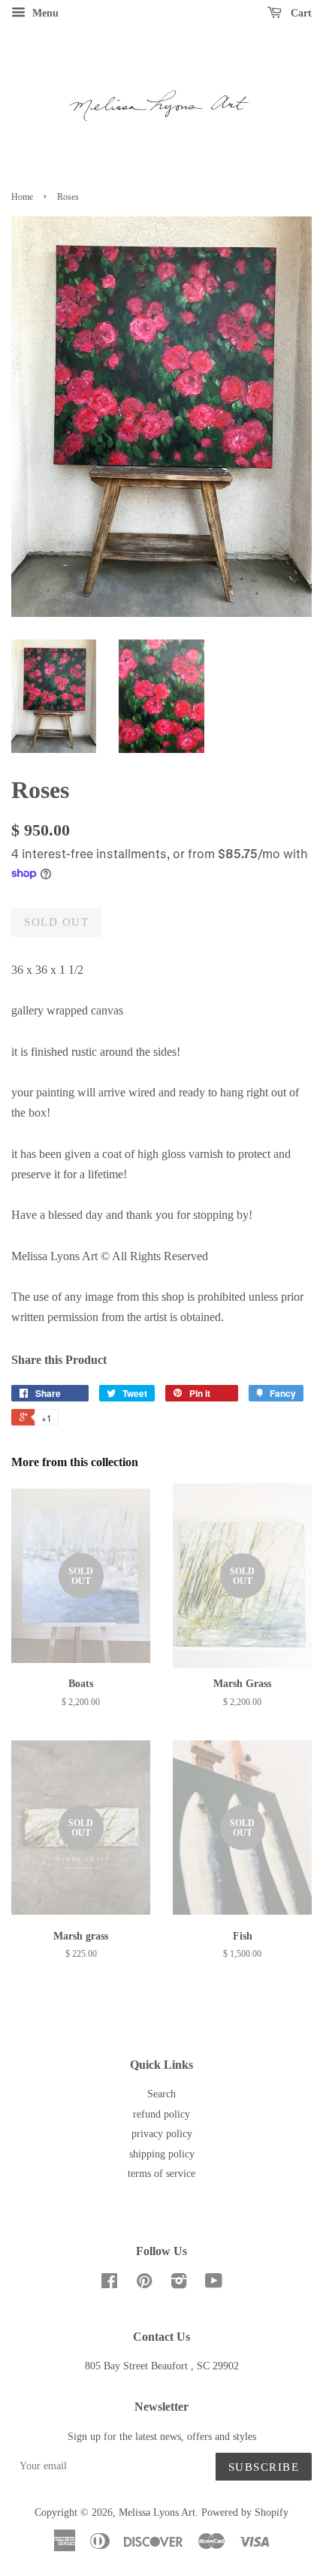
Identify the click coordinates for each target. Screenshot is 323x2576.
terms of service (161, 2174)
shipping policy (162, 2154)
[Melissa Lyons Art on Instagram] (179, 2284)
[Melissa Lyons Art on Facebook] (109, 2284)
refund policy (161, 2114)
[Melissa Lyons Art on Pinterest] (144, 2284)
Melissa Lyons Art (157, 2513)
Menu (44, 13)
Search (161, 2094)
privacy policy (162, 2134)
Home (22, 197)
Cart (300, 13)
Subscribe (264, 2467)
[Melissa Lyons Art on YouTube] (214, 2284)
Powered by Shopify (245, 2513)
